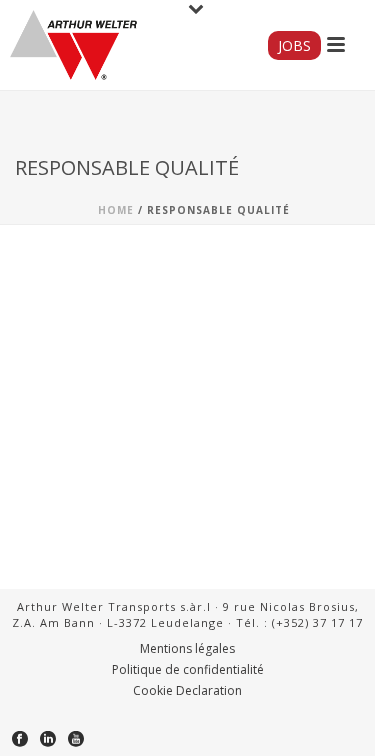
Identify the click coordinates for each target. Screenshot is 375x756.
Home (116, 210)
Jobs (294, 45)
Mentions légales (187, 649)
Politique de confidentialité (188, 670)
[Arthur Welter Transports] (73, 45)
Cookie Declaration (187, 691)
